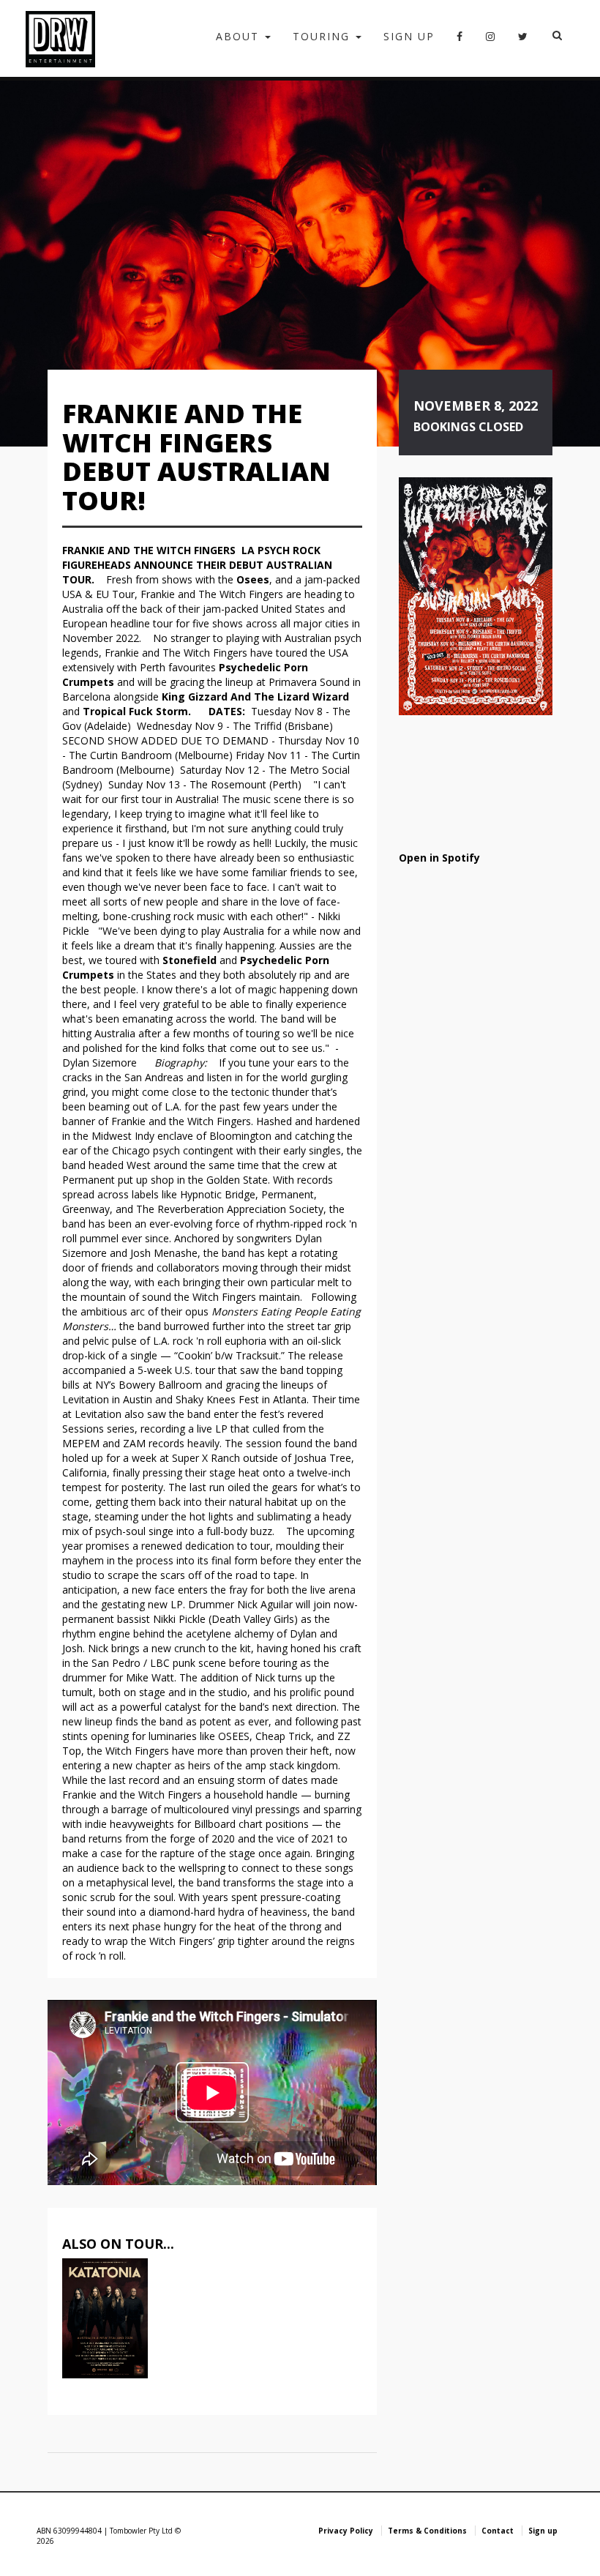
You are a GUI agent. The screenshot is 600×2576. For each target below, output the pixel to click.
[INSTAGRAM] (491, 41)
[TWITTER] (524, 41)
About (240, 36)
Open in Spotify (439, 858)
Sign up (409, 36)
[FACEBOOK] (460, 41)
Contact (498, 2531)
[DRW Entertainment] (60, 38)
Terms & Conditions (427, 2531)
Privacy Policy (346, 2531)
